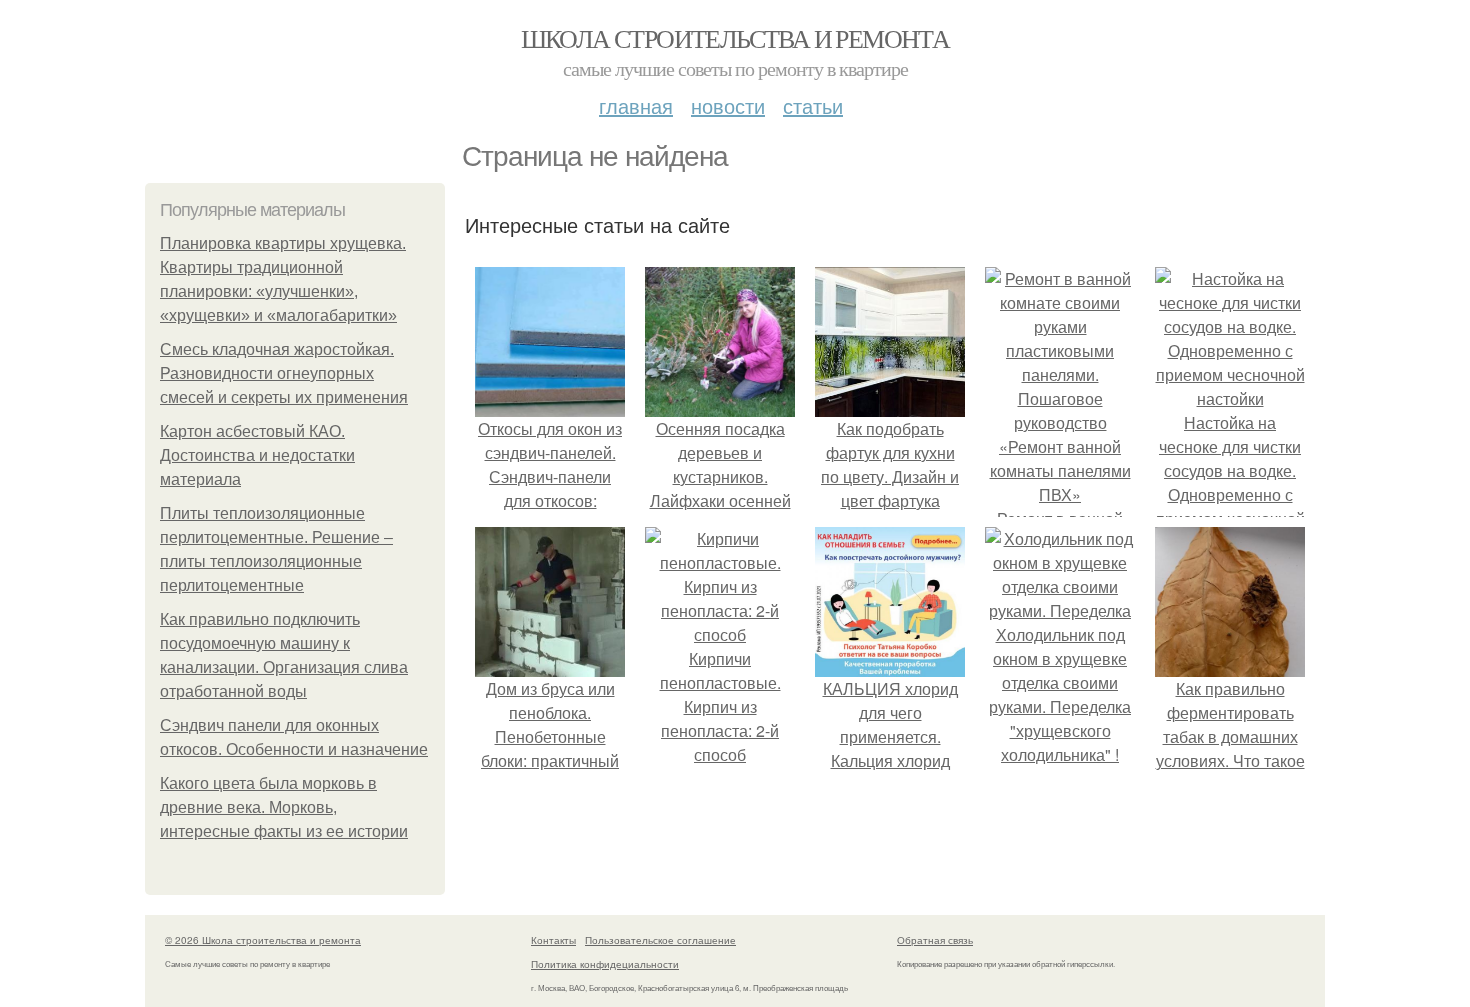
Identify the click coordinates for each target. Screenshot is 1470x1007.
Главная (636, 105)
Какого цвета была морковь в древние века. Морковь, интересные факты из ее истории (284, 807)
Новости (728, 105)
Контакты (553, 940)
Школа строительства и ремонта (735, 38)
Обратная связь (935, 940)
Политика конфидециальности (605, 964)
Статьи (813, 105)
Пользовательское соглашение (660, 940)
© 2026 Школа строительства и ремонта (263, 940)
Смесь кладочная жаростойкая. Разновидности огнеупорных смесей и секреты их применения (284, 373)
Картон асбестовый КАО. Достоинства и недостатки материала (257, 455)
